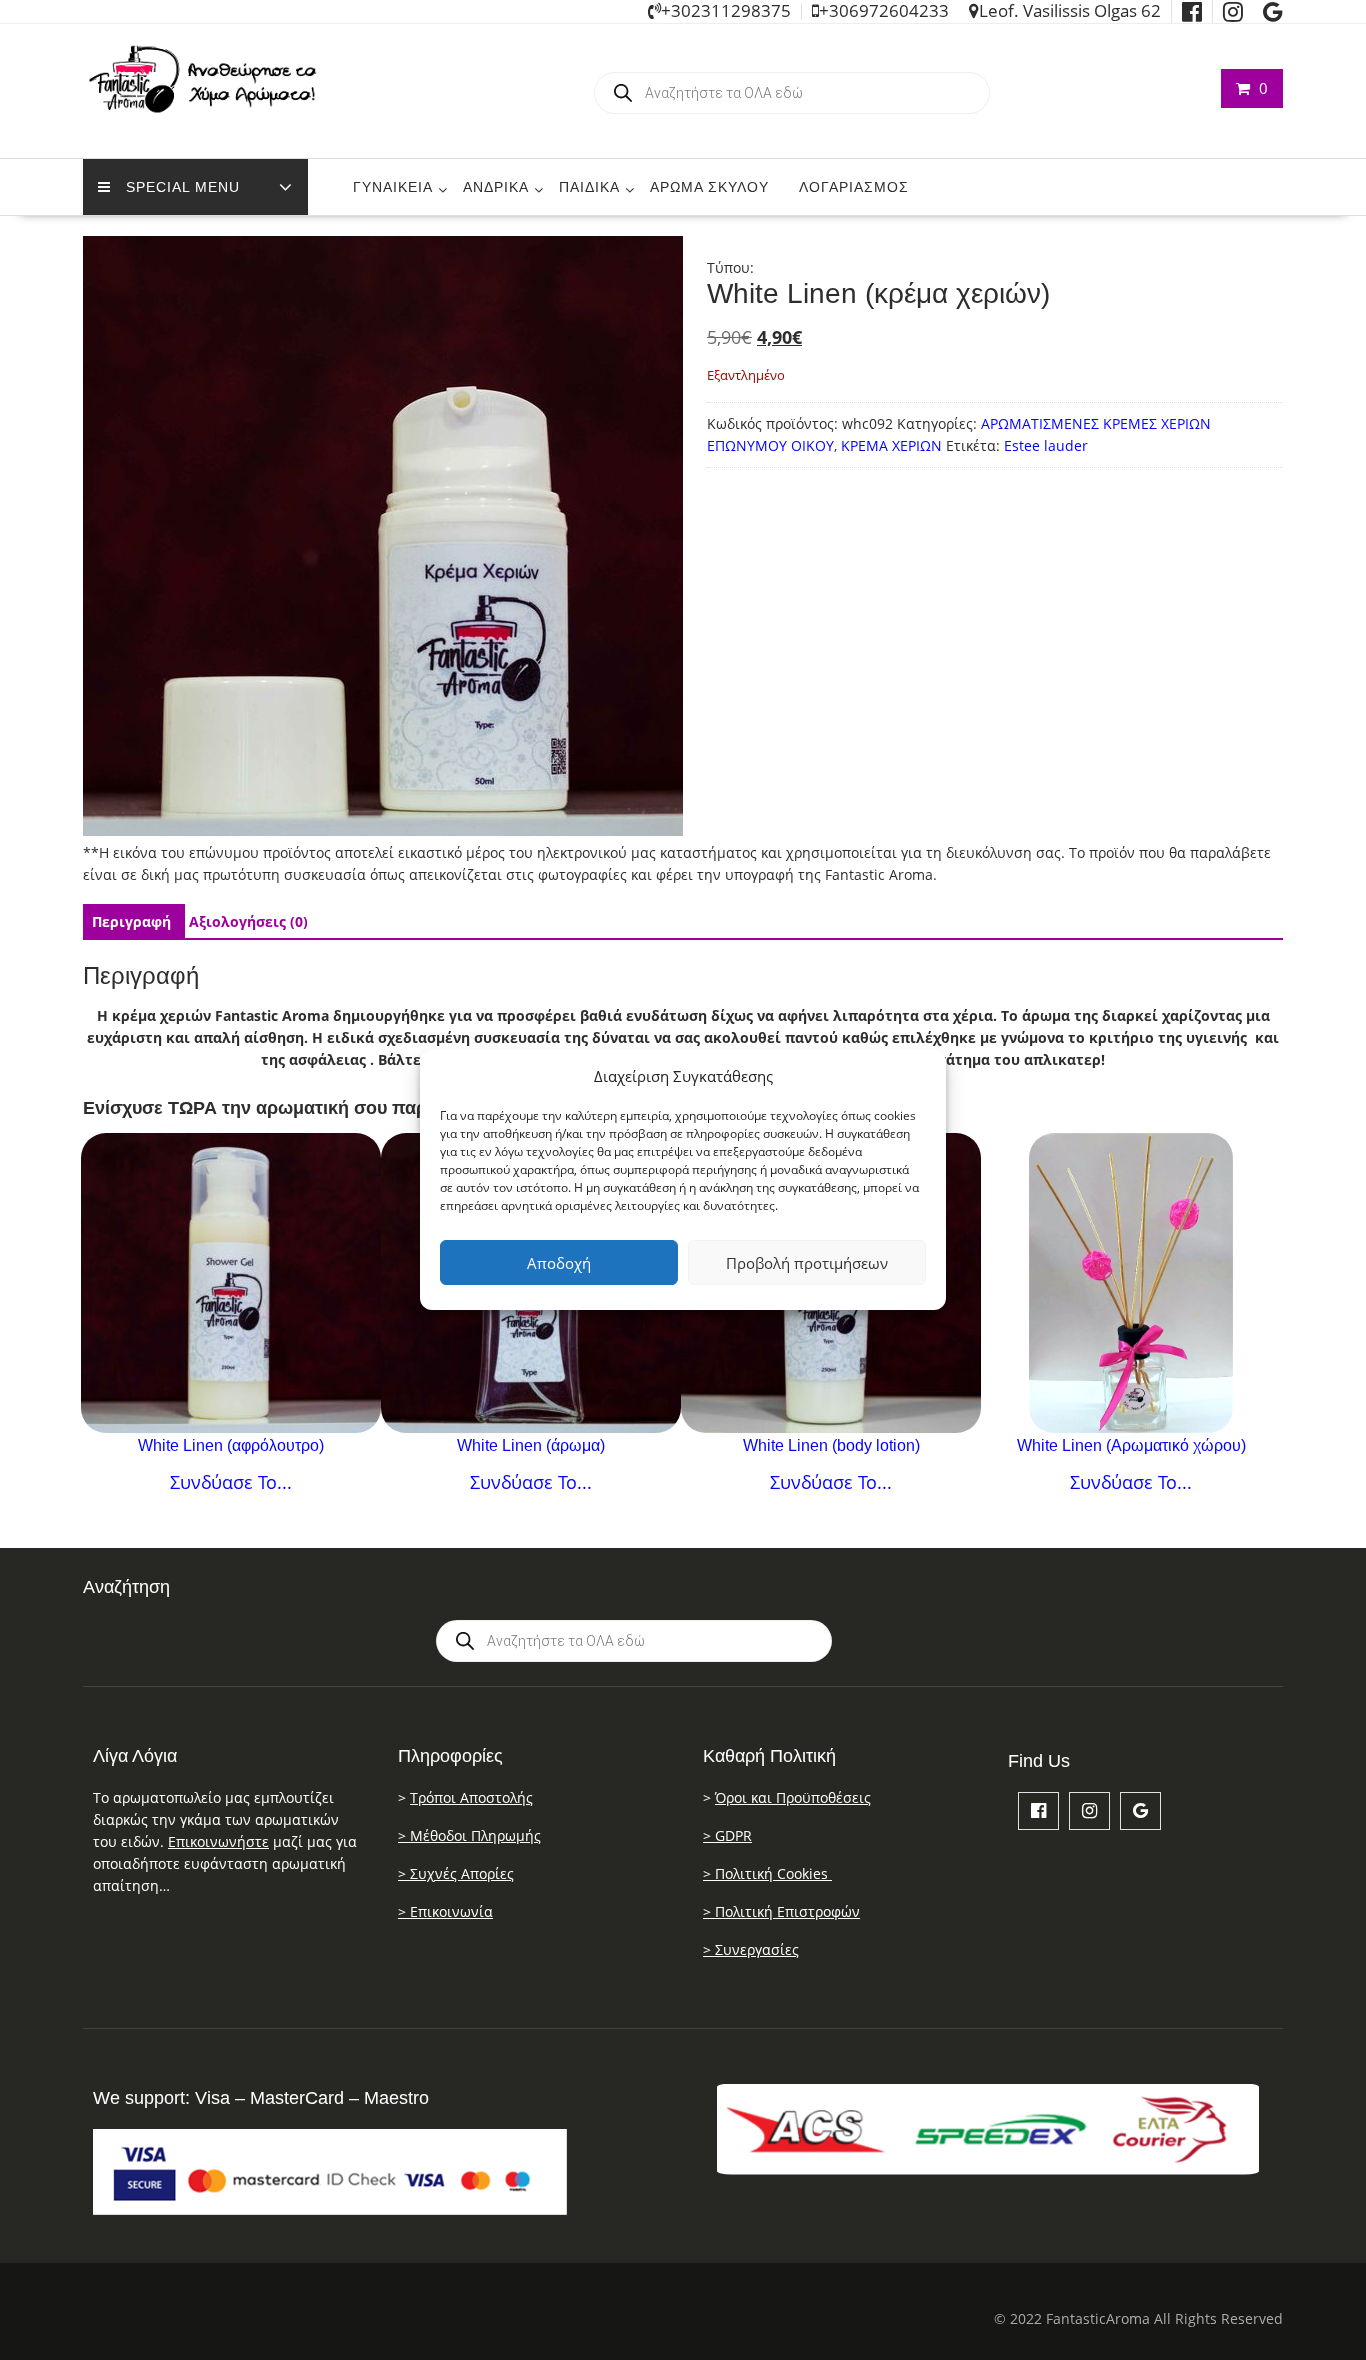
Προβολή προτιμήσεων (807, 1263)
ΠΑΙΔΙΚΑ (589, 187)
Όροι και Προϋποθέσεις (793, 1797)
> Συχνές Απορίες (456, 1873)
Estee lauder (1046, 445)
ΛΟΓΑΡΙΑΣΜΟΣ (854, 187)
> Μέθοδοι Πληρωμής (469, 1835)
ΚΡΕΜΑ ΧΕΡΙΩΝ (891, 445)
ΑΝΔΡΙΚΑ (496, 187)
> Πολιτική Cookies (767, 1873)
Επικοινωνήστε (218, 1841)
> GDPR (727, 1835)
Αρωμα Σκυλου (709, 187)
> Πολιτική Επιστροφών (781, 1911)
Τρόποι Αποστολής (471, 1797)
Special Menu (183, 187)
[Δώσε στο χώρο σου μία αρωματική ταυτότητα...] (1131, 1283)
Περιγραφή (131, 921)
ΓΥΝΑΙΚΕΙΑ (393, 187)
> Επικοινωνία (445, 1911)
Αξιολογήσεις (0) (248, 921)
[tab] (131, 922)
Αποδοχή (559, 1263)
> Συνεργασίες (751, 1949)
